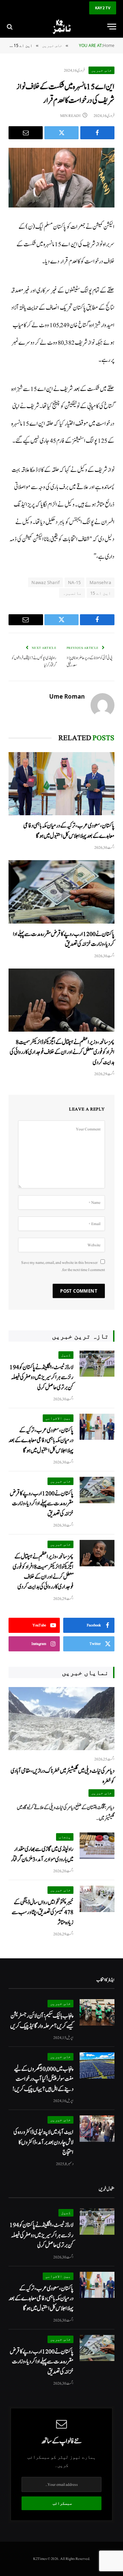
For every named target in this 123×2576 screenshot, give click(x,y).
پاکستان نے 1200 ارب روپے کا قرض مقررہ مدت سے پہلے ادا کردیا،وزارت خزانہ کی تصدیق (42, 1504)
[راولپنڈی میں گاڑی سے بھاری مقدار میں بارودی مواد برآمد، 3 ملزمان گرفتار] (97, 1846)
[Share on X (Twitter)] (61, 133)
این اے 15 (101, 593)
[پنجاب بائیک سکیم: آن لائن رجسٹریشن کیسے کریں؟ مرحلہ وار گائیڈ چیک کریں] (97, 2012)
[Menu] (112, 27)
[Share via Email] (26, 133)
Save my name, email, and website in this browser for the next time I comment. (63, 1266)
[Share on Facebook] (97, 133)
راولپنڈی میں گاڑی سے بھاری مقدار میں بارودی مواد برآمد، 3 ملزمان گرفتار (42, 1854)
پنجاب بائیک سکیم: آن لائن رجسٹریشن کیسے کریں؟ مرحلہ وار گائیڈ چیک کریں (42, 2021)
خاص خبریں (101, 70)
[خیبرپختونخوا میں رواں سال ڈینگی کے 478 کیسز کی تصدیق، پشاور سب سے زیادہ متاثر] (97, 1899)
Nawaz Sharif (45, 582)
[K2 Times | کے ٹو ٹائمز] (61, 27)
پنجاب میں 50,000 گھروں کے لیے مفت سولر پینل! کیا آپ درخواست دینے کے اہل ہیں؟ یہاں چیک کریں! (43, 2079)
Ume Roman (67, 697)
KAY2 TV (103, 8)
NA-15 (74, 582)
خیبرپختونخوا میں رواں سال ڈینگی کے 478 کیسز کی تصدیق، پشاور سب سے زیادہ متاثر (43, 1912)
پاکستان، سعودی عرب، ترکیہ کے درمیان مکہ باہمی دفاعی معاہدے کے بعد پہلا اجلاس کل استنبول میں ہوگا (69, 831)
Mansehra (100, 582)
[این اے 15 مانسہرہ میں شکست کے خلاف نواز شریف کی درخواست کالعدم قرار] (61, 178)
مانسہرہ (72, 593)
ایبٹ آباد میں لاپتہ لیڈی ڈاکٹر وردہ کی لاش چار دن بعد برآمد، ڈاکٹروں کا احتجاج (43, 2142)
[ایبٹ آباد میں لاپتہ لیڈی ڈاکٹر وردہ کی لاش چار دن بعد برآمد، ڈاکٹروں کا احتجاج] (97, 2129)
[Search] (10, 27)
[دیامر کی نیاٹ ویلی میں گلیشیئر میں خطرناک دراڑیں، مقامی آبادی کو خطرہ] (61, 1719)
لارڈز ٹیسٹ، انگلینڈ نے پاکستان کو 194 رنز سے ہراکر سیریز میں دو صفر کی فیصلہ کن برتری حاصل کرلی (42, 1377)
